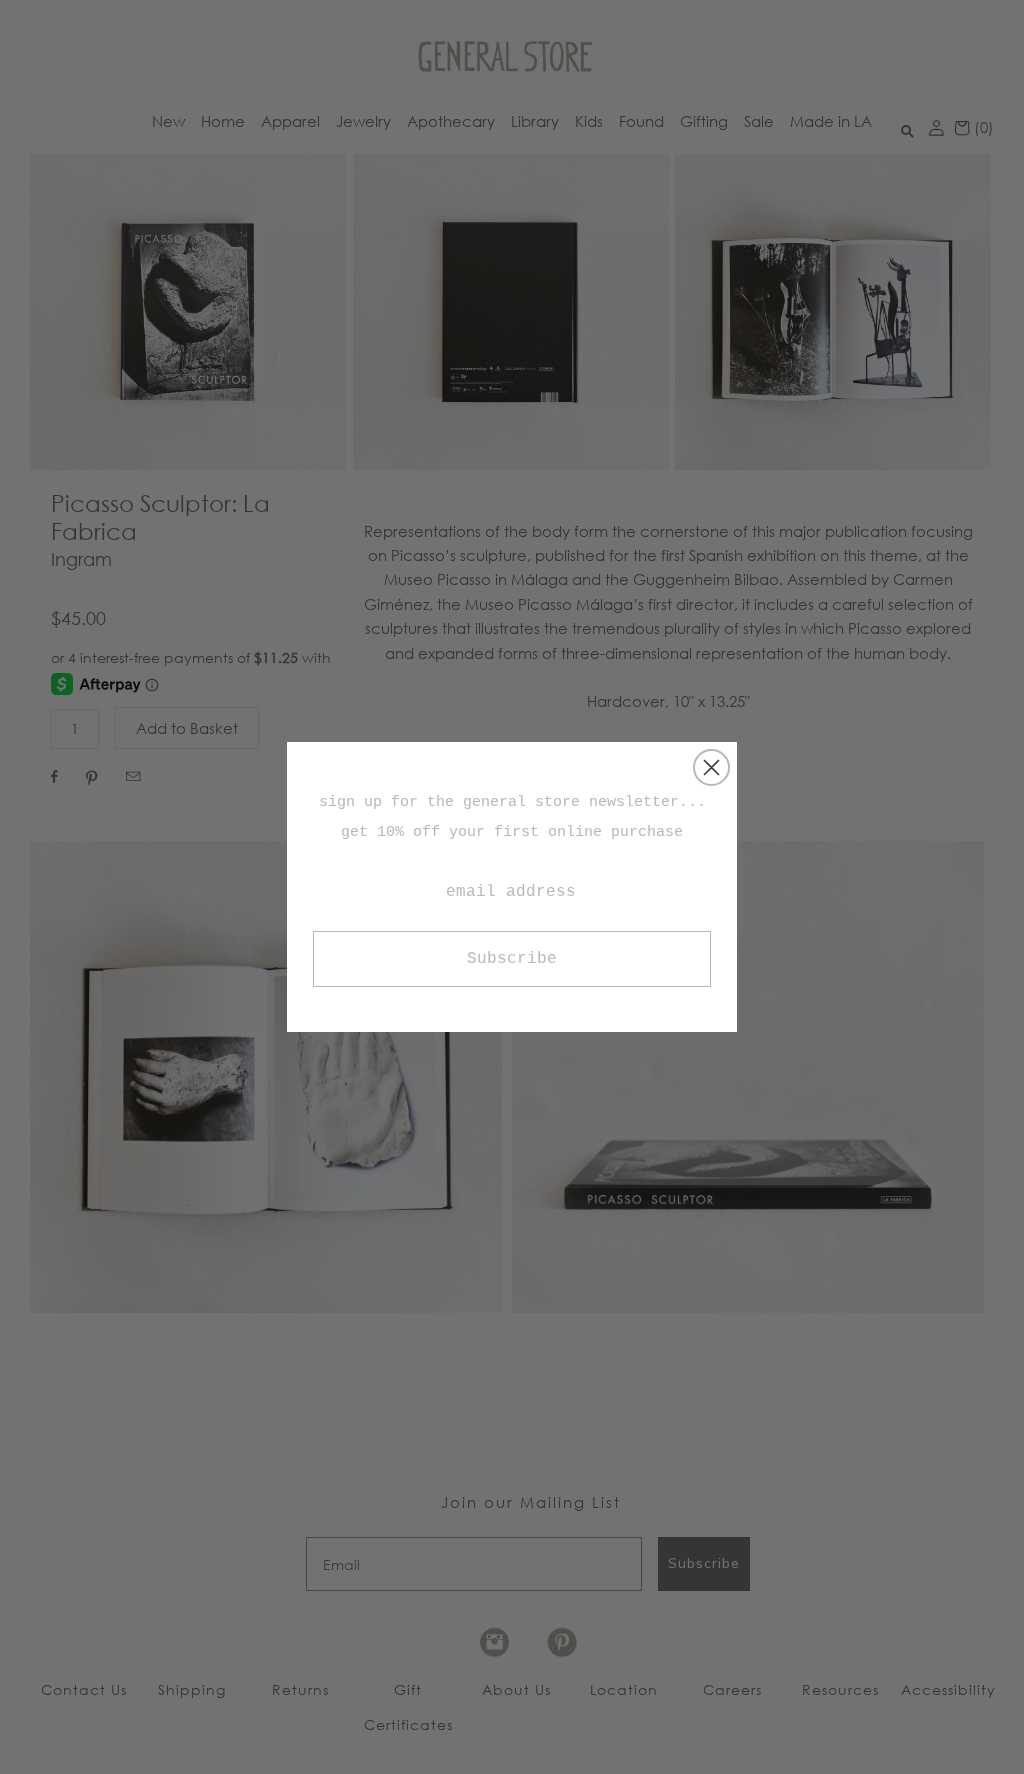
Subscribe (512, 959)
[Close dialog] (711, 767)
